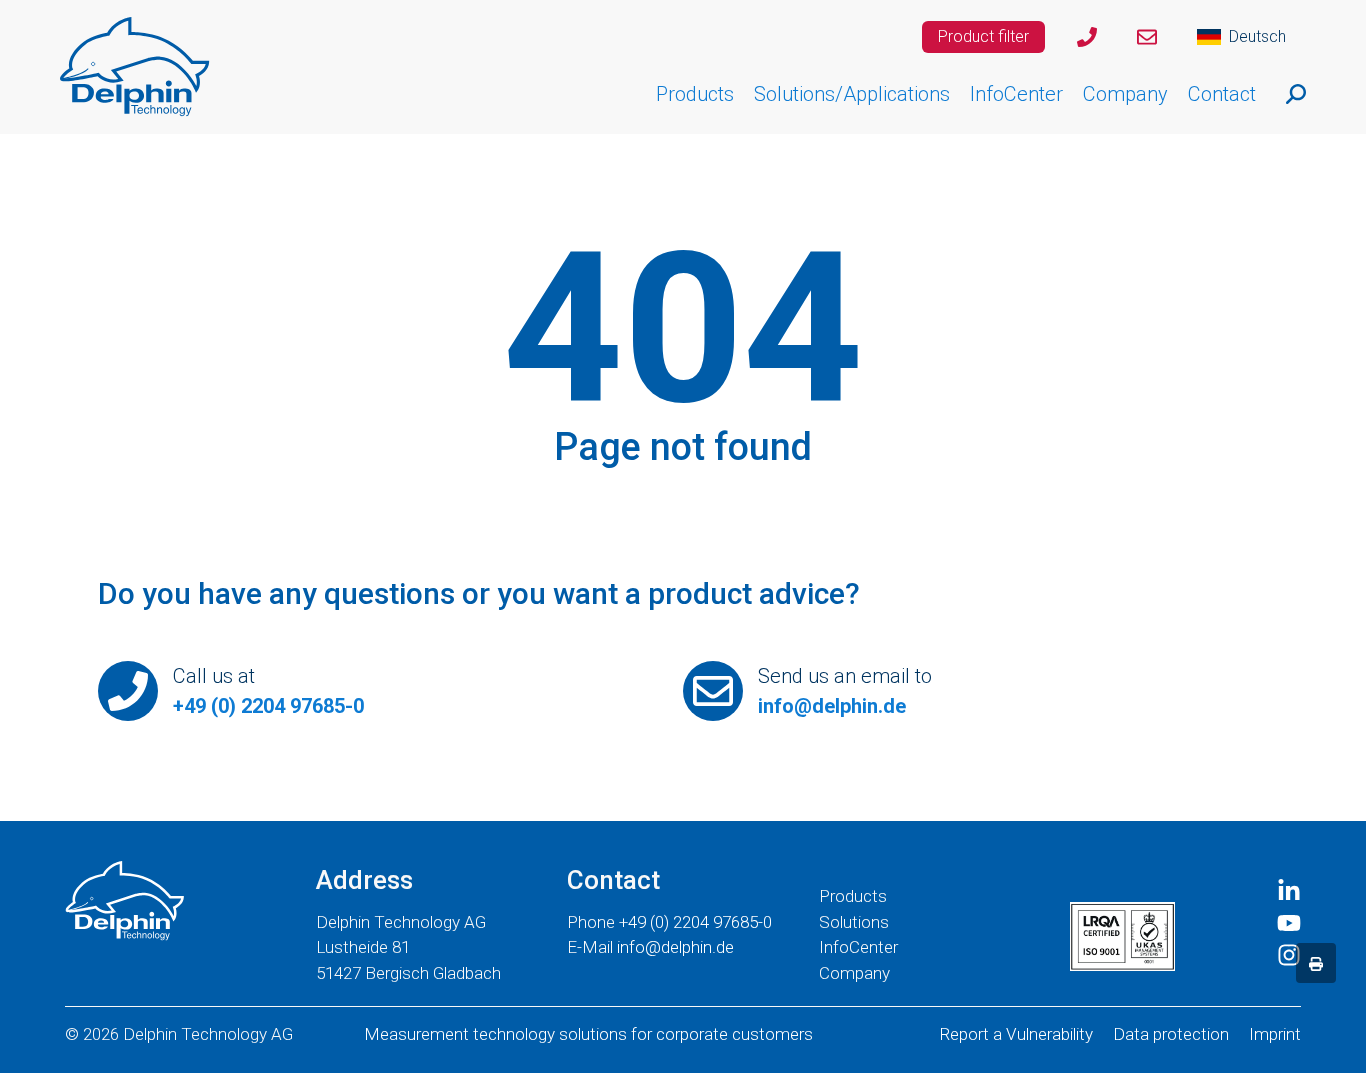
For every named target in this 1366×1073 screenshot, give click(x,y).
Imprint (1275, 1034)
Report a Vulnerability (1016, 1034)
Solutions (854, 922)
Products (853, 896)
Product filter (983, 36)
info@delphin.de (832, 706)
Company (854, 973)
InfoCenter (858, 947)
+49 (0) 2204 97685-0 (268, 706)
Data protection (1171, 1034)
